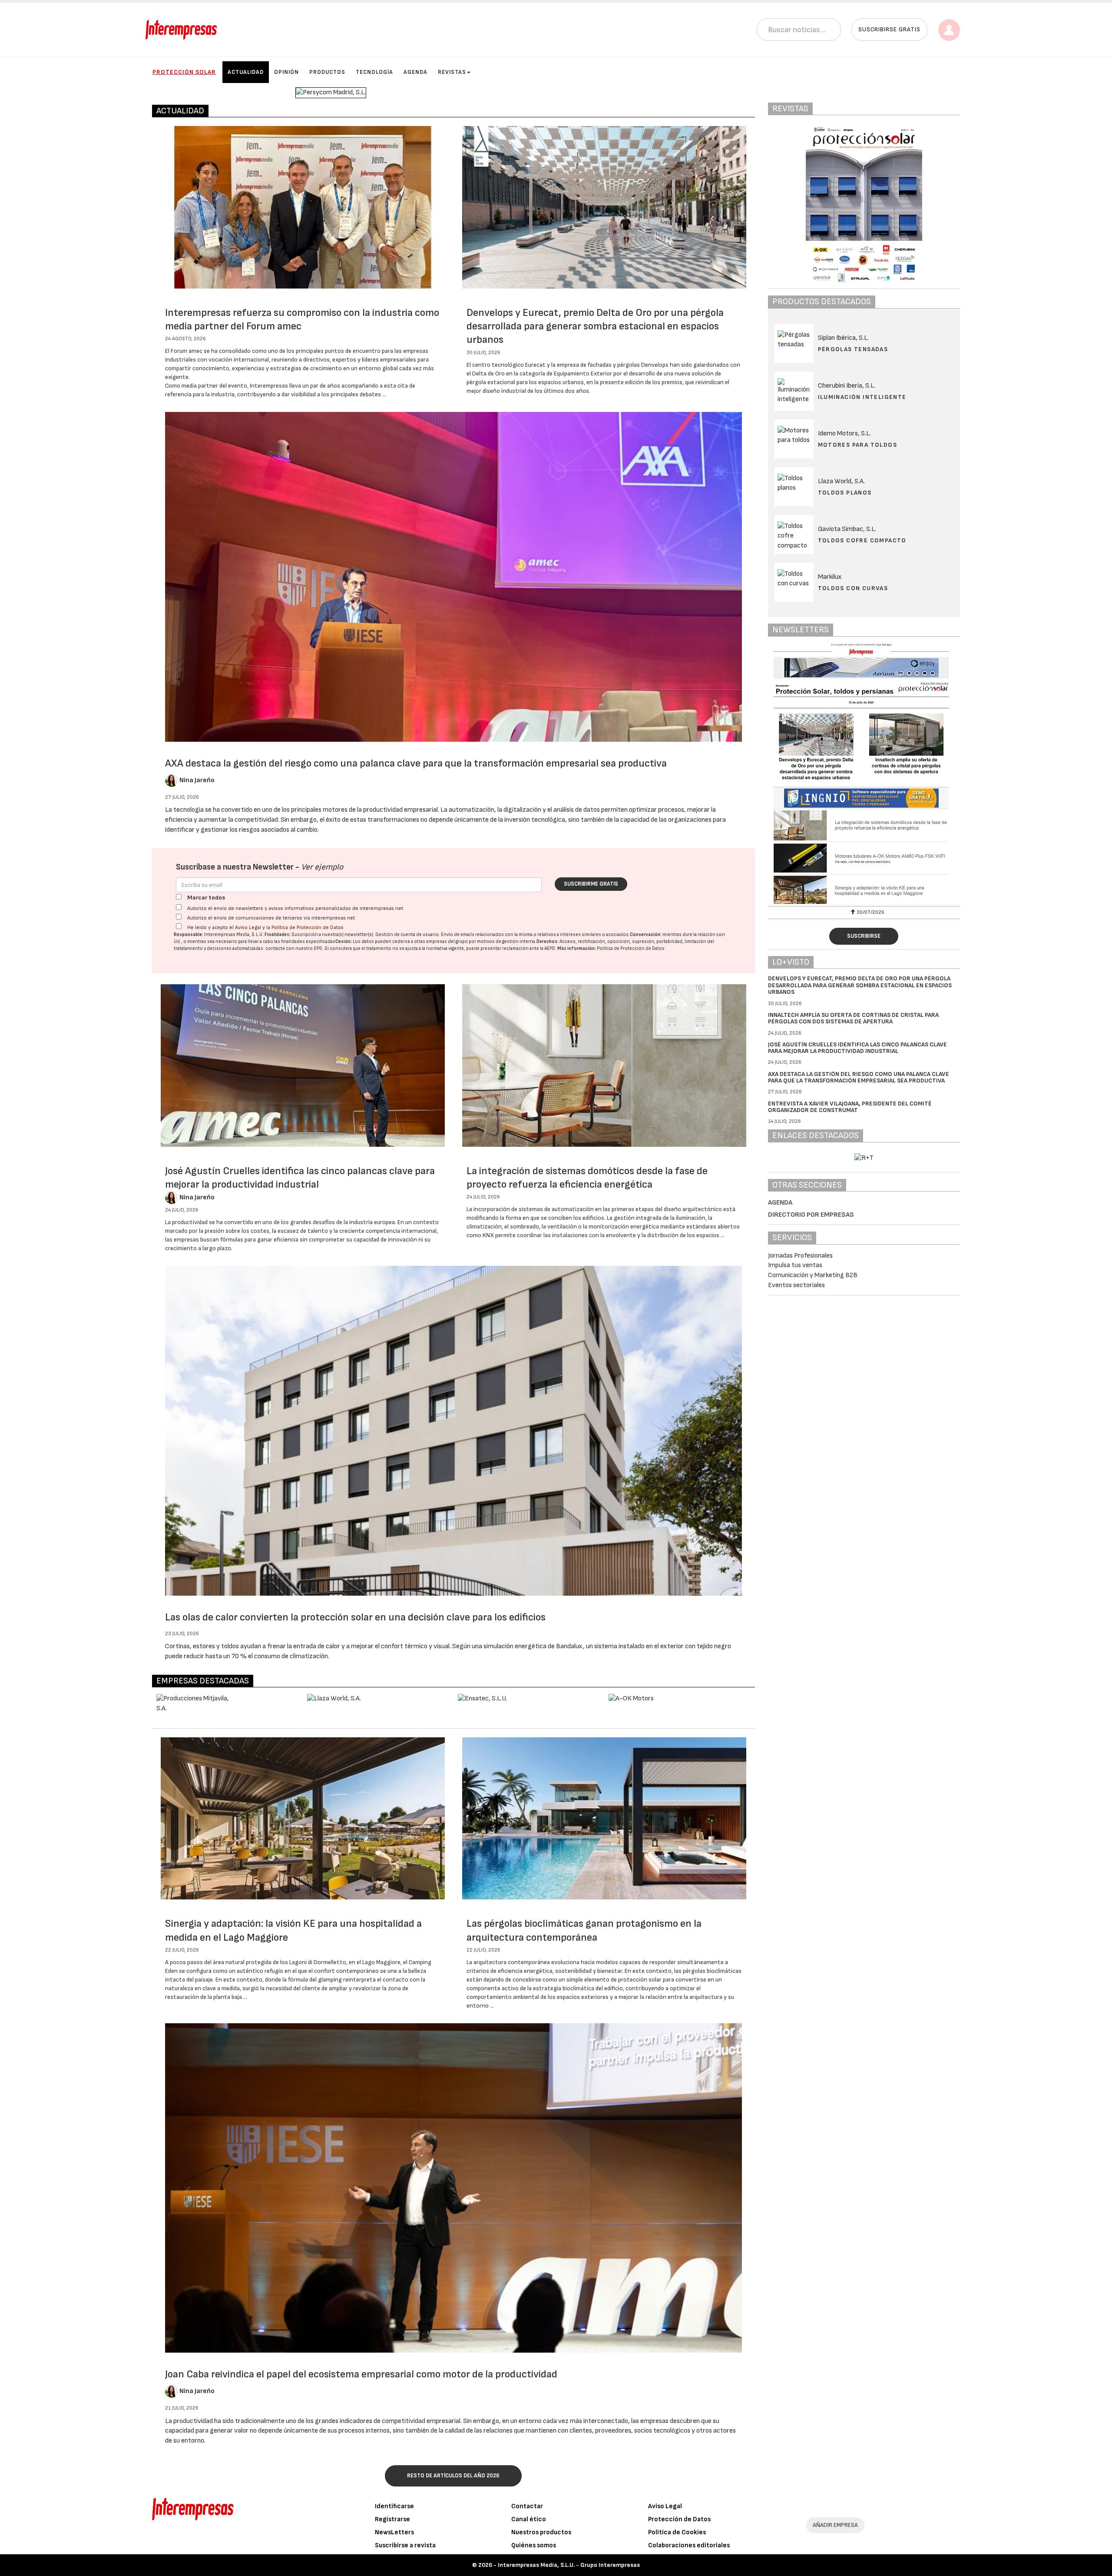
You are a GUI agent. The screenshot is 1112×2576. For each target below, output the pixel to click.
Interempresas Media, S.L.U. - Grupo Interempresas (569, 2565)
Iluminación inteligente (862, 397)
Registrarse (392, 2519)
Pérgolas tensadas (853, 349)
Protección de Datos (679, 2519)
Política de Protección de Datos (308, 928)
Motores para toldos (858, 445)
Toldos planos (845, 493)
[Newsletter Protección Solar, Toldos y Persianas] (864, 773)
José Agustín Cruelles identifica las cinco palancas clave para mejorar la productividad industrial (857, 1048)
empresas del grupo (447, 941)
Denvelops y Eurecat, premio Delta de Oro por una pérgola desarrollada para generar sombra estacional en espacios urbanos (595, 326)
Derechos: (548, 941)
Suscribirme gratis (591, 884)
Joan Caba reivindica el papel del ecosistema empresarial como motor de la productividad (361, 2374)
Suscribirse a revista (405, 2545)
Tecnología (374, 72)
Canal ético (529, 2519)
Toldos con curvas (853, 588)
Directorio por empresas (811, 1215)
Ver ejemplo (322, 867)
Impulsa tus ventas (795, 1265)
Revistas (452, 72)
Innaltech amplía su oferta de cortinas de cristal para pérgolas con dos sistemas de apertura (853, 1018)
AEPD (550, 948)
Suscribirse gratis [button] (889, 29)
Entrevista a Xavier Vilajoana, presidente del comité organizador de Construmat (850, 1107)
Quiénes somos (534, 2545)
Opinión (286, 72)
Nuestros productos (541, 2532)
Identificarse (394, 2506)
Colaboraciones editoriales (689, 2545)
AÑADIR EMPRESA (835, 2525)
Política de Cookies (677, 2532)
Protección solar (184, 72)
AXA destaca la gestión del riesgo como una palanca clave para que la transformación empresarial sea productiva (416, 763)
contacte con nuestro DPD (294, 948)
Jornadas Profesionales (800, 1256)
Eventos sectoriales (796, 1285)
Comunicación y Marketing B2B (813, 1275)
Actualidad (246, 72)
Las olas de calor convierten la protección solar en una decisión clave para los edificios (355, 1617)
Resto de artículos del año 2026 (453, 2476)
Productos (327, 72)
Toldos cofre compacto (862, 540)
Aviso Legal (248, 928)
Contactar (527, 2506)
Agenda (415, 72)
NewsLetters (394, 2532)
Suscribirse (864, 936)
